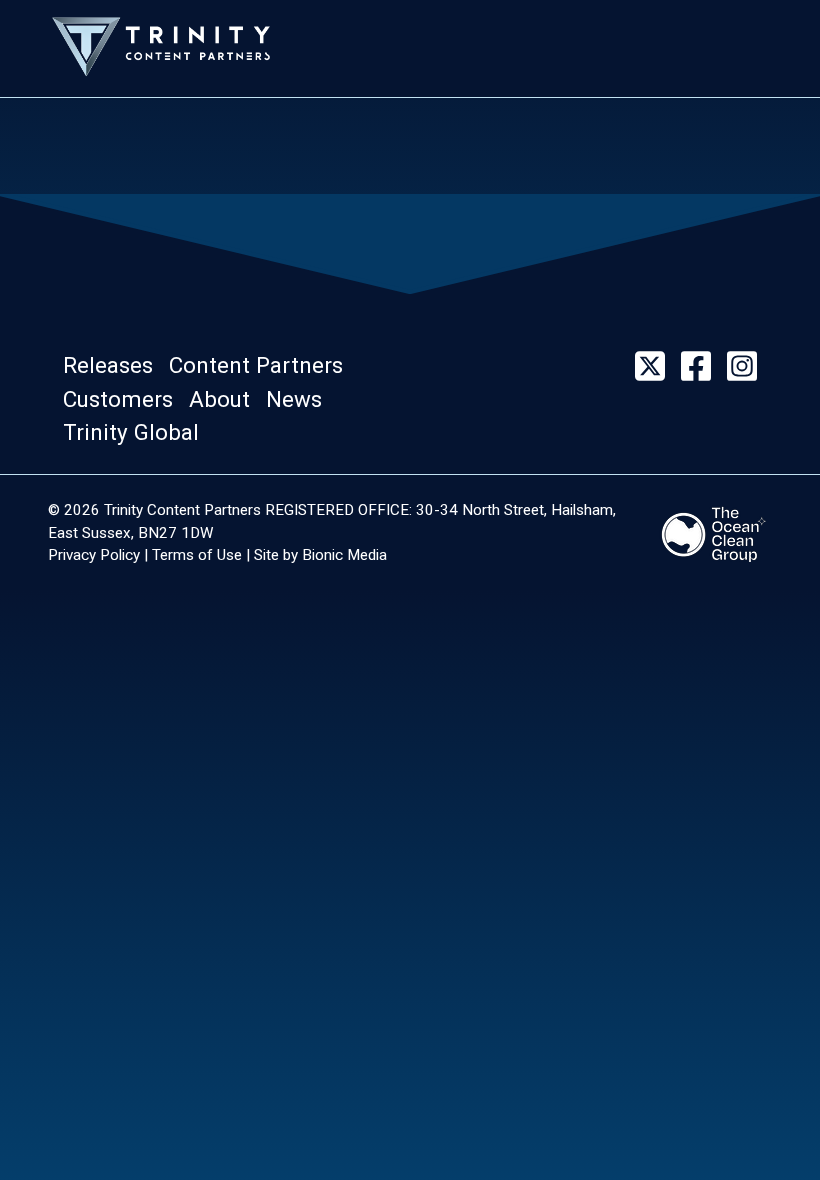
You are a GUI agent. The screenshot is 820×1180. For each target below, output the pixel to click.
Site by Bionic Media (320, 555)
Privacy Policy (94, 555)
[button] (114, 366)
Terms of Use (197, 555)
